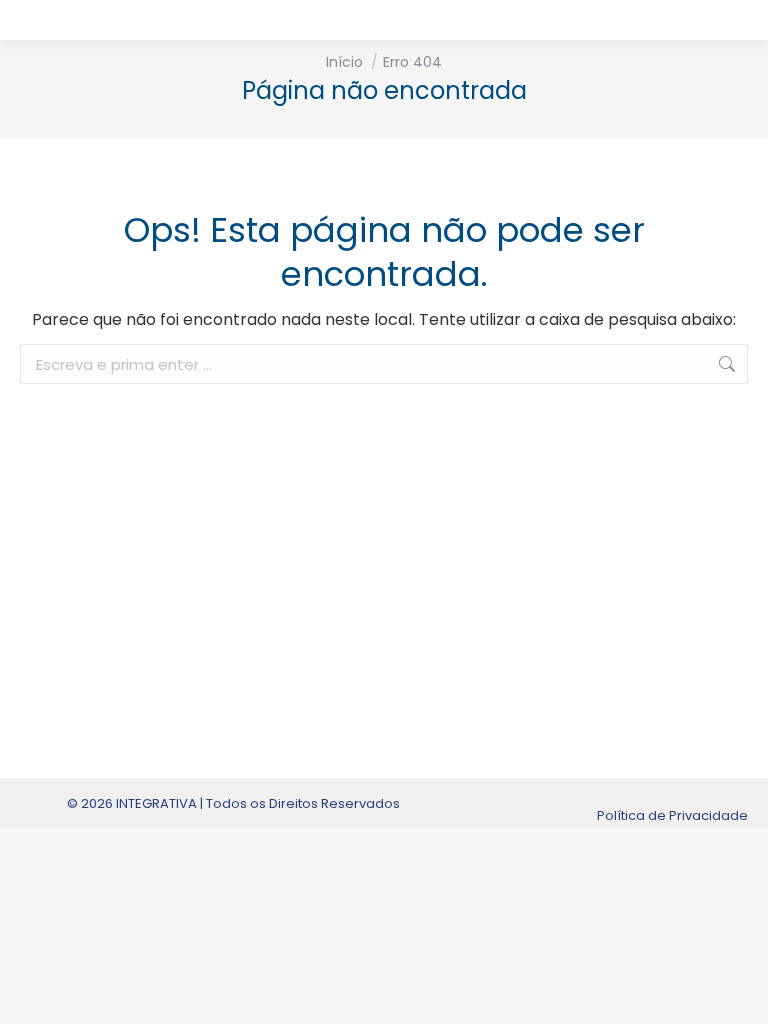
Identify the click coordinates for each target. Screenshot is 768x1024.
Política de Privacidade (672, 815)
